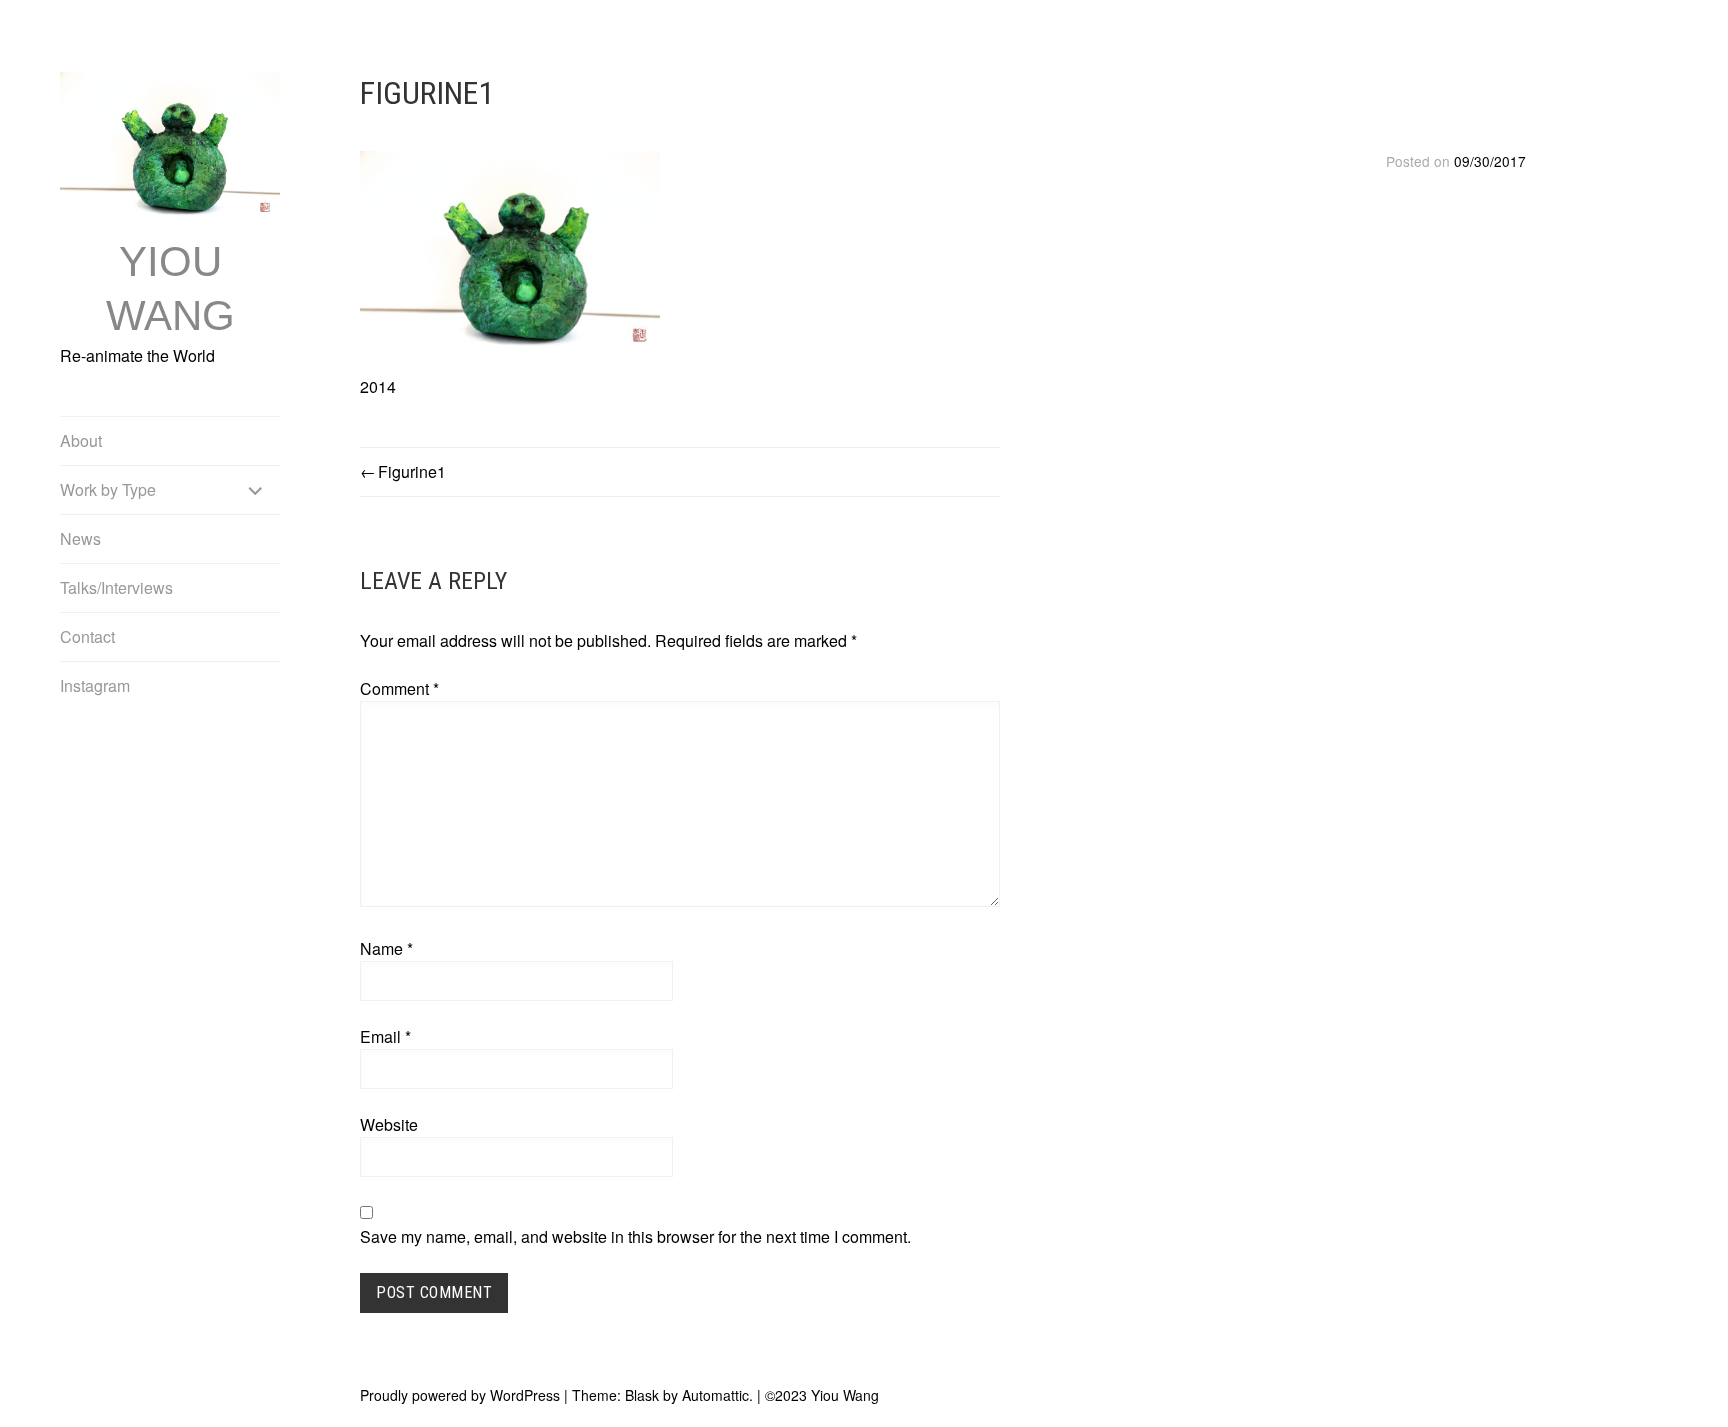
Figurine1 (412, 471)
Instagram (95, 685)
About (81, 440)
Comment (399, 688)
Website (389, 1124)
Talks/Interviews (116, 587)
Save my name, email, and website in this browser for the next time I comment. (635, 1236)
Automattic (715, 1395)
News (80, 538)
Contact (87, 636)
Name (386, 948)
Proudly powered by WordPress (460, 1395)
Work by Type (108, 489)
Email (385, 1036)
